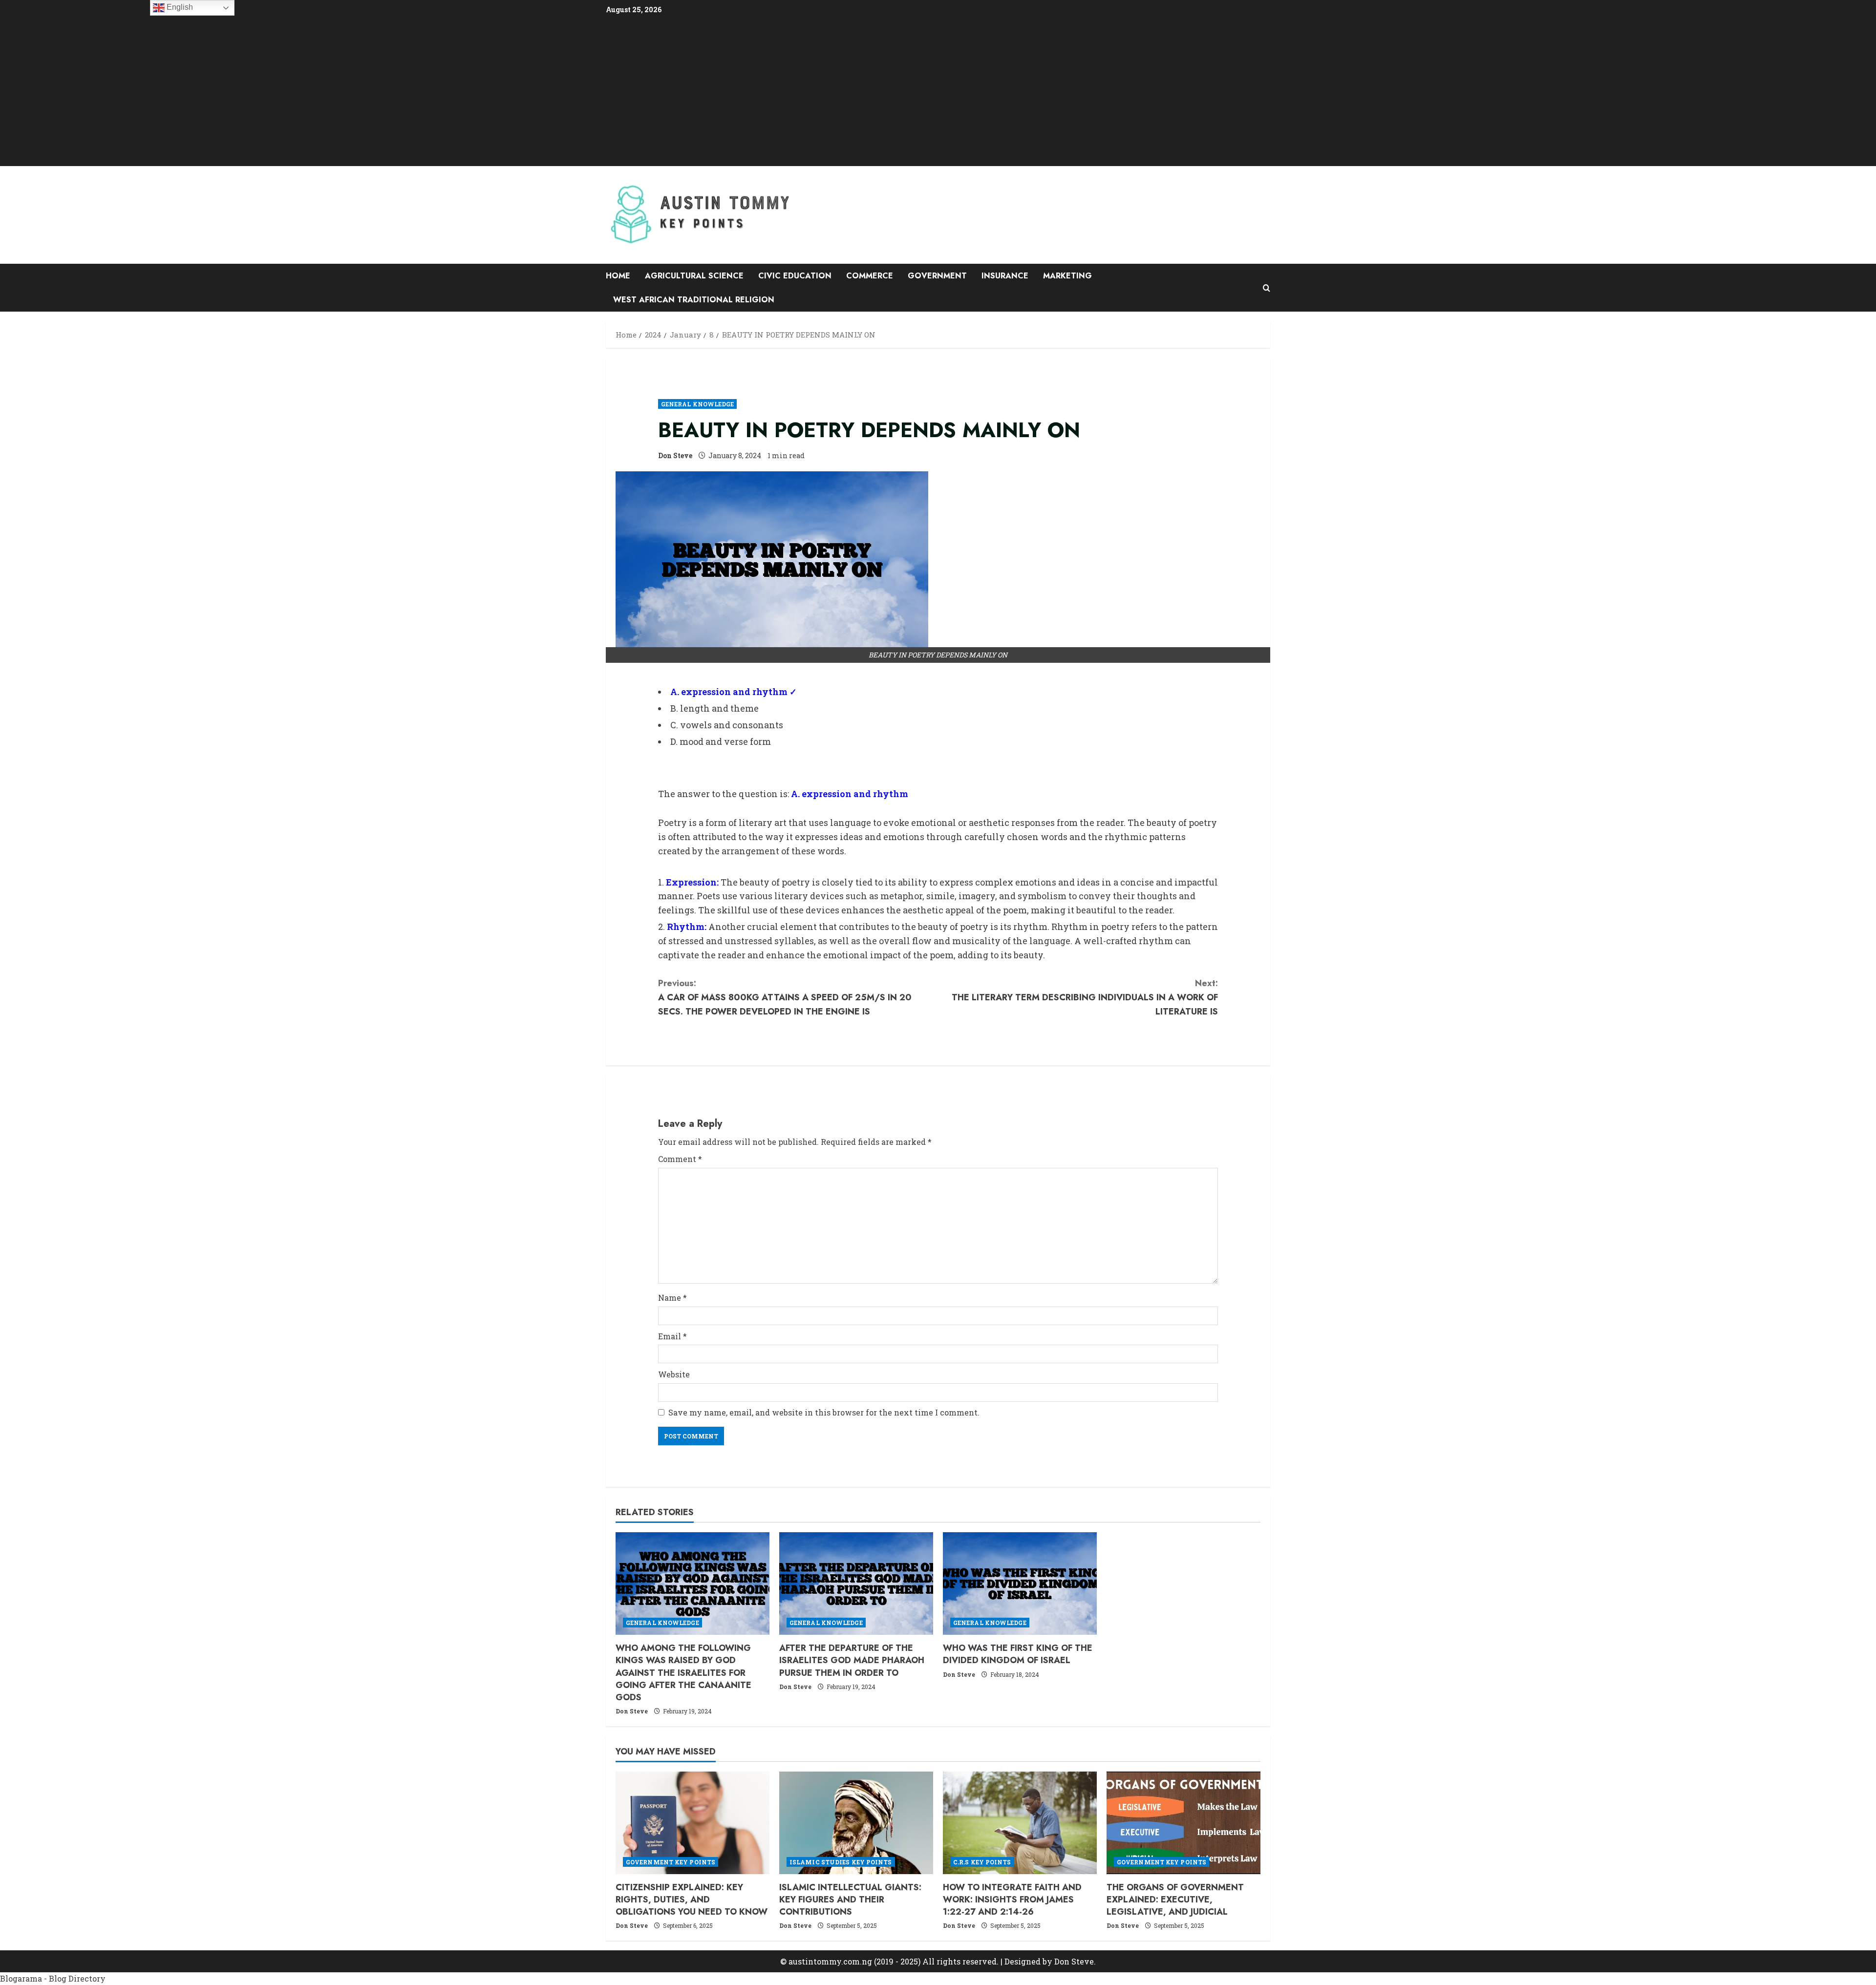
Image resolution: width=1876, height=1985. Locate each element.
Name (672, 1298)
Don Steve (675, 455)
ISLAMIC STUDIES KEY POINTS (841, 1862)
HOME (618, 276)
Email (672, 1336)
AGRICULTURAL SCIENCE (694, 276)
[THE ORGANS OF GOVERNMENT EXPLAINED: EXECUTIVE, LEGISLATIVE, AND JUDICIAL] (1183, 1823)
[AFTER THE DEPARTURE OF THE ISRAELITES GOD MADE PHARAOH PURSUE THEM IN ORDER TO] (856, 1584)
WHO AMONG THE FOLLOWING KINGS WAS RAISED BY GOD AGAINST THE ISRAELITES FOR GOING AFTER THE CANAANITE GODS (683, 1673)
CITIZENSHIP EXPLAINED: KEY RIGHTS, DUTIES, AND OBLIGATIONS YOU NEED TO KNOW (692, 1900)
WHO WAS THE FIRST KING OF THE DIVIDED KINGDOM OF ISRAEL (1018, 1654)
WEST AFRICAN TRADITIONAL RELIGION (694, 300)
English (179, 7)
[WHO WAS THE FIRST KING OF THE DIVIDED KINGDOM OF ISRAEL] (1020, 1584)
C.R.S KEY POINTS (982, 1862)
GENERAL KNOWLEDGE (698, 404)
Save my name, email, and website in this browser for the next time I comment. (824, 1412)
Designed (1023, 1961)
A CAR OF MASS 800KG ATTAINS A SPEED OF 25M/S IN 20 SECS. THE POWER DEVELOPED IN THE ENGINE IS (785, 997)
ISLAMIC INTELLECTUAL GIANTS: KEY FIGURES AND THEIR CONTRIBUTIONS (850, 1900)
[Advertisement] (938, 90)
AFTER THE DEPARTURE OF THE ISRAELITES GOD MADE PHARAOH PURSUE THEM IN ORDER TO (852, 1660)
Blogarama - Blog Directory (53, 1978)
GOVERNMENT (937, 276)
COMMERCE (870, 276)
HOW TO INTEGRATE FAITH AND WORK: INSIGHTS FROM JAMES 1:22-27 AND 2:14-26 (1012, 1900)
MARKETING (1067, 276)
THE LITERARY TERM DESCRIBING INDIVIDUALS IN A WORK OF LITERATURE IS (1085, 997)
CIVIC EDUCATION (795, 276)
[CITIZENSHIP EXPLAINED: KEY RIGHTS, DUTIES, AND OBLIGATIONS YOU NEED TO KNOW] (693, 1823)
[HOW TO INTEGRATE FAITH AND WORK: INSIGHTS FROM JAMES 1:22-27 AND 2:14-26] (1020, 1823)
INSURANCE (1005, 276)
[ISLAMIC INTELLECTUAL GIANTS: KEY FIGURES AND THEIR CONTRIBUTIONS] (856, 1823)
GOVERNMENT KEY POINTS (671, 1862)
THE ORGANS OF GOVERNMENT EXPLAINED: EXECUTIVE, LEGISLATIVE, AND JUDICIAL (1175, 1900)
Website (674, 1374)
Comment (680, 1159)
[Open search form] (1267, 288)
